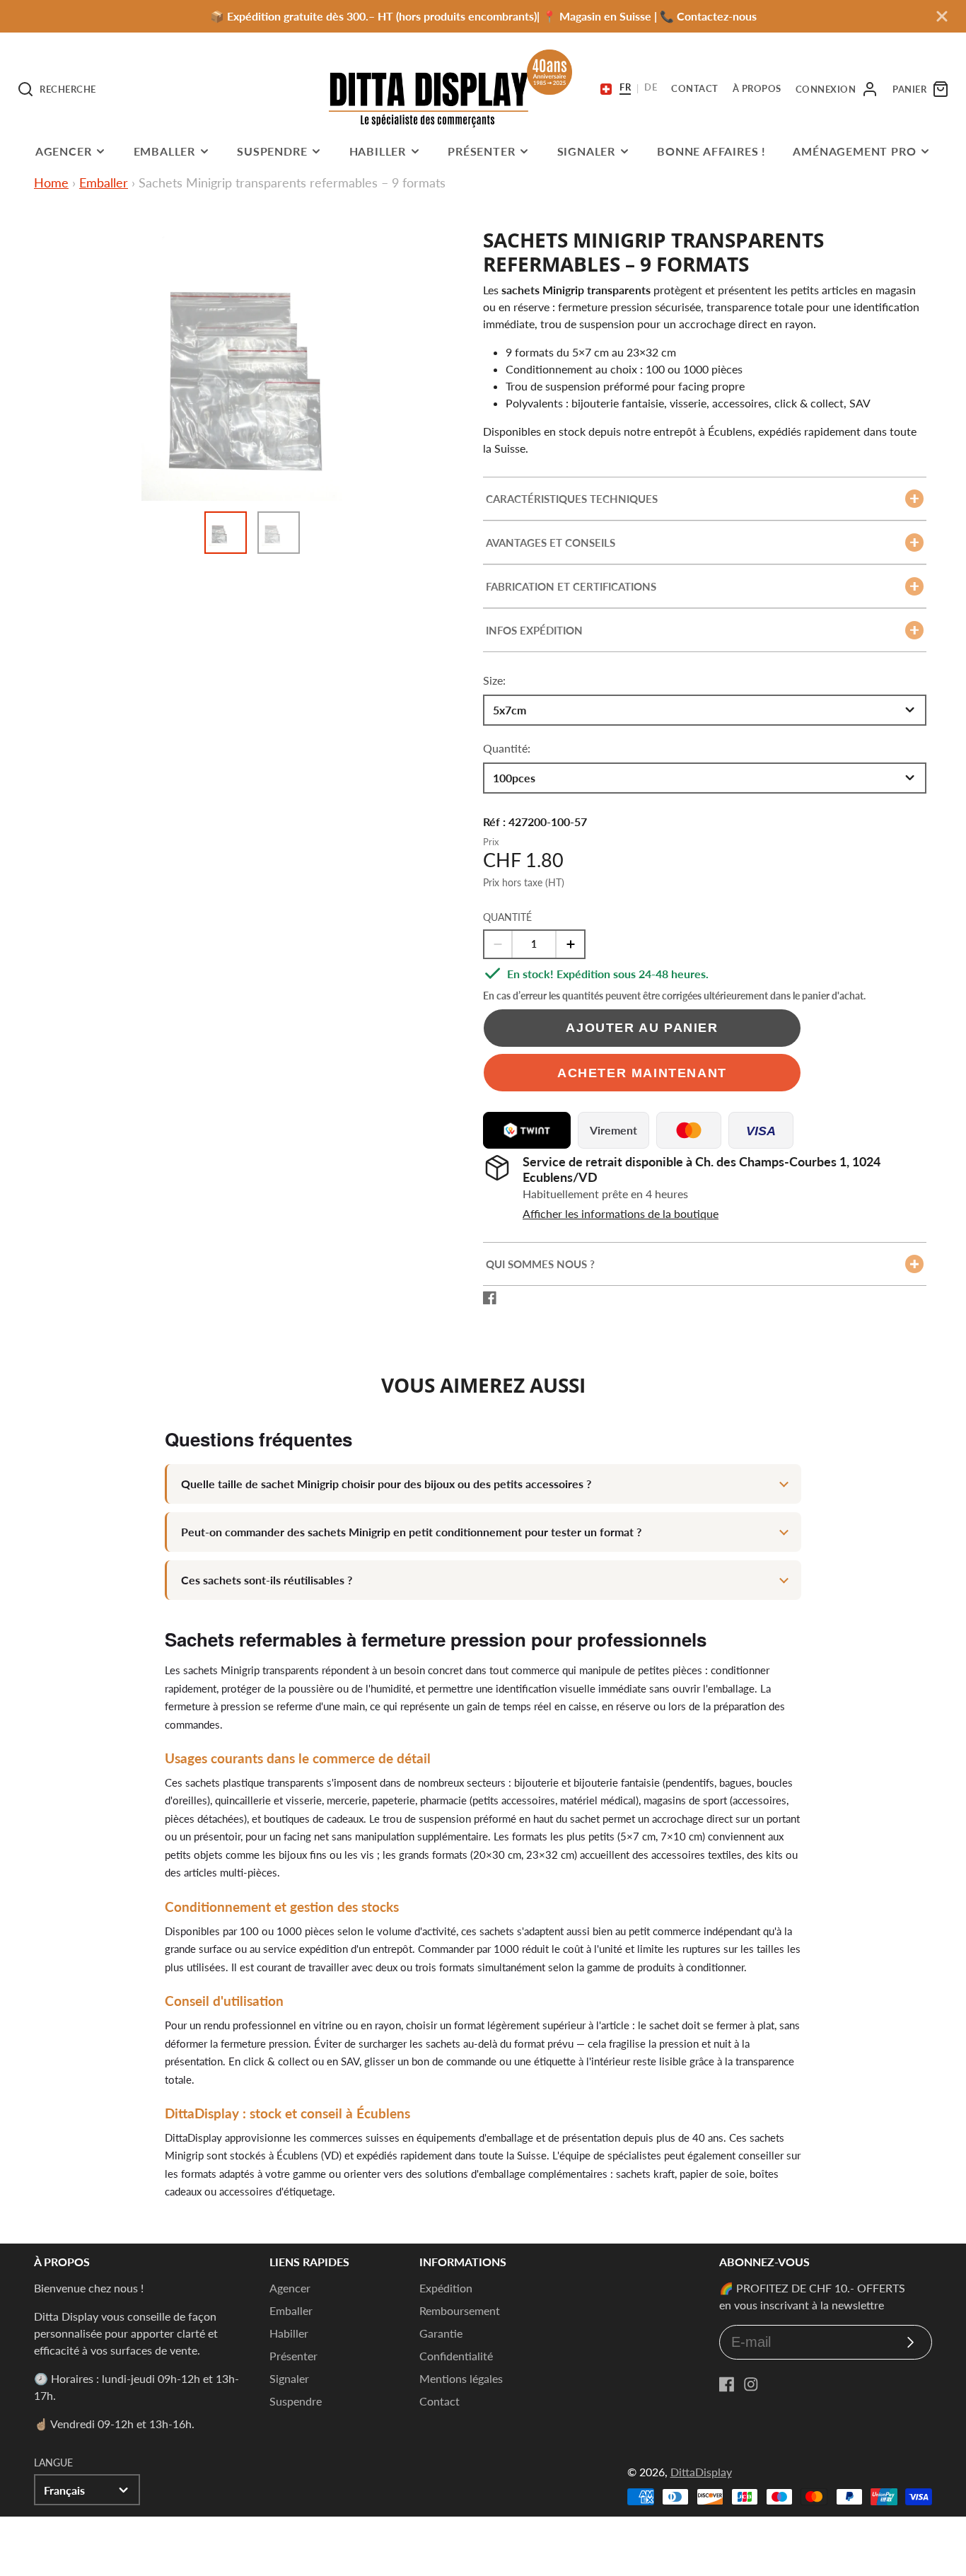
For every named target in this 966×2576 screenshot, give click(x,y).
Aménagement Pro (854, 151)
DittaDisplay (701, 2472)
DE (651, 88)
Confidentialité (456, 2356)
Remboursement (460, 2310)
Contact (440, 2401)
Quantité (507, 917)
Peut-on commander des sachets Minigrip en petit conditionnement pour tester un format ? (411, 1532)
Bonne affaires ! (711, 151)
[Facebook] (727, 2384)
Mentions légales (461, 2378)
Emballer (164, 151)
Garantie (441, 2333)
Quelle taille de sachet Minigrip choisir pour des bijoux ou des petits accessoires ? (386, 1484)
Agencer (64, 151)
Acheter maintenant (642, 1073)
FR (625, 88)
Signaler (586, 151)
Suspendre (272, 151)
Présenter (481, 151)
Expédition (446, 2288)
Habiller (378, 151)
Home (51, 182)
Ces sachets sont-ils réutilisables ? (267, 1580)
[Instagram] (751, 2384)
